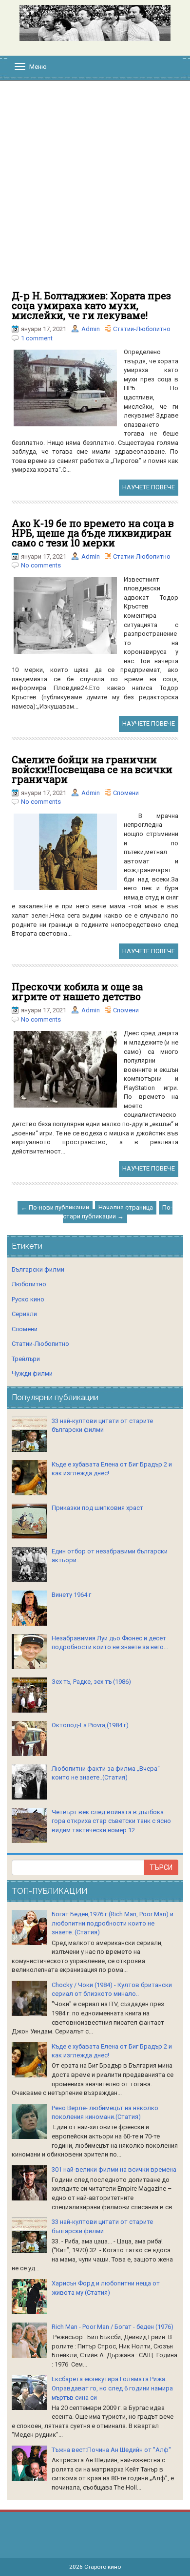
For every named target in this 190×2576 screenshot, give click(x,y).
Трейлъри (26, 1359)
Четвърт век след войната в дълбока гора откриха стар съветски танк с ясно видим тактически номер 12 (111, 1821)
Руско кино (28, 1299)
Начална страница (126, 1207)
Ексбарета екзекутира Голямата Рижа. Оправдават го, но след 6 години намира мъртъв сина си (112, 2388)
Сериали (24, 1314)
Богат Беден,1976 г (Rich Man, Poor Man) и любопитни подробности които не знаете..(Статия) (113, 1923)
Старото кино (103, 2567)
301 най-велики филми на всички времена (114, 2169)
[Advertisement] (95, 190)
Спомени (126, 793)
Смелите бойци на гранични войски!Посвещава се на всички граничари (92, 769)
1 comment (37, 338)
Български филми (38, 1269)
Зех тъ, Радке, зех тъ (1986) (91, 1682)
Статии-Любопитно (142, 329)
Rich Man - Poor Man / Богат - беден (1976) (113, 2327)
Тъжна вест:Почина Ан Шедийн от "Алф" (111, 2450)
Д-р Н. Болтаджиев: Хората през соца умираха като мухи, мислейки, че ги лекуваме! (91, 305)
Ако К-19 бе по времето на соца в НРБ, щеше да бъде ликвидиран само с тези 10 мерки (93, 533)
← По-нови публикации (55, 1207)
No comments (41, 565)
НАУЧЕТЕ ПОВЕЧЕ (149, 487)
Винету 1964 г (71, 1595)
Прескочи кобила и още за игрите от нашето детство (77, 991)
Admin (91, 329)
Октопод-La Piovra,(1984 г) (90, 1725)
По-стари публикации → (118, 1212)
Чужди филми (32, 1373)
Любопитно (29, 1284)
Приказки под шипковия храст (97, 1508)
